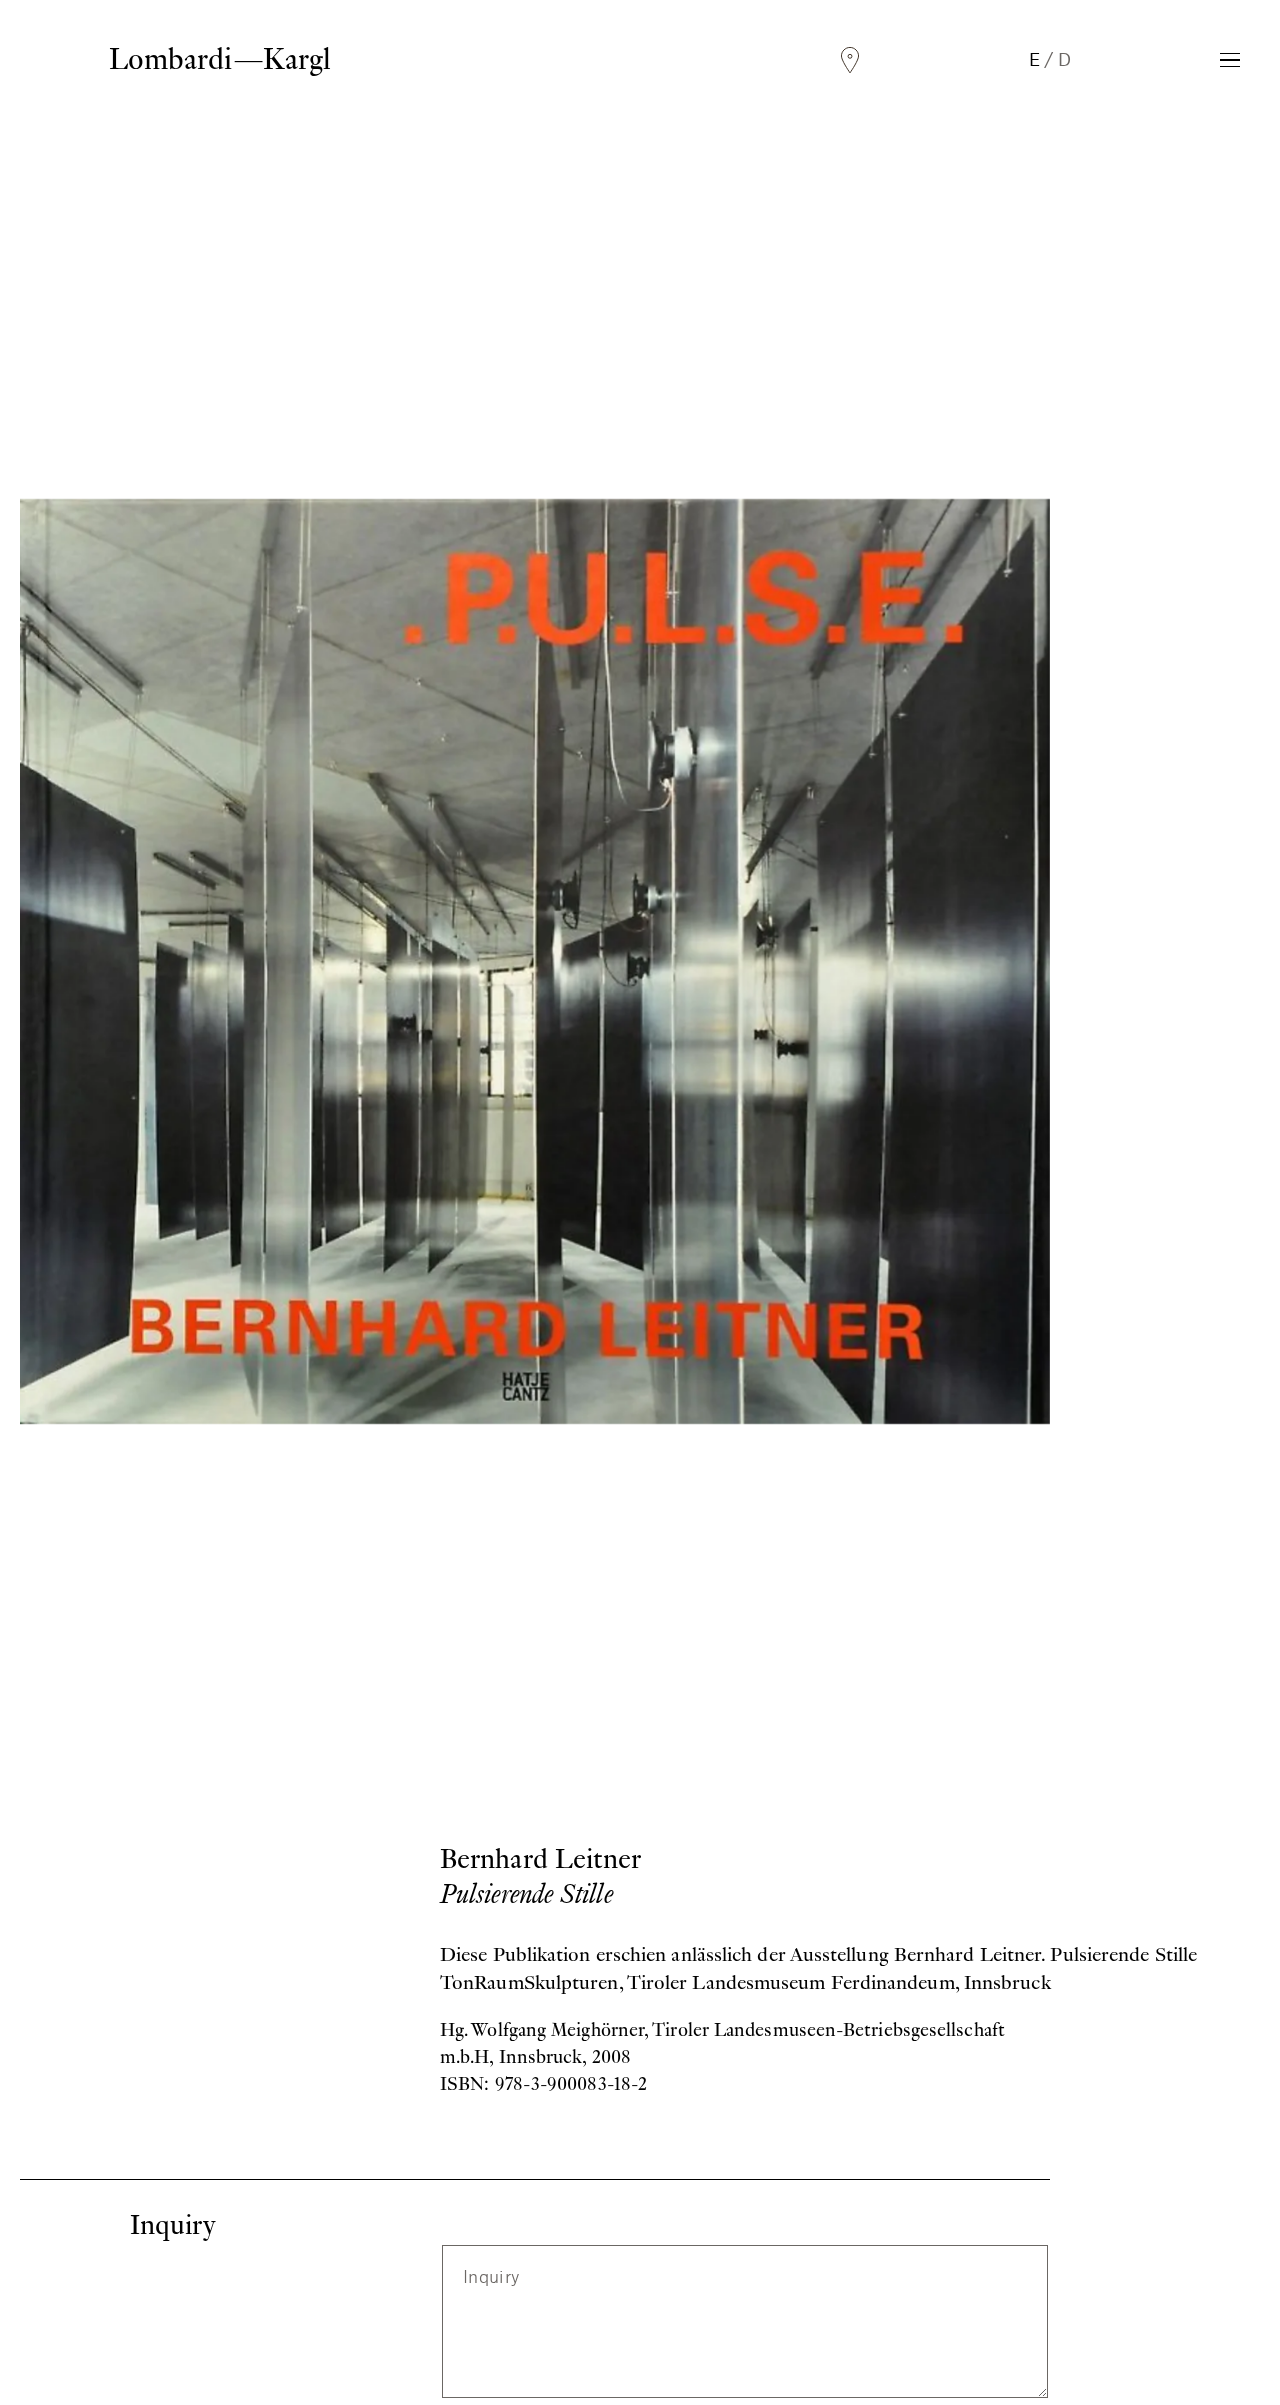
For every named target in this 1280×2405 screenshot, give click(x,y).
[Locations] (850, 60)
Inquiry (491, 2275)
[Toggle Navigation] (1230, 60)
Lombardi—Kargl (220, 59)
